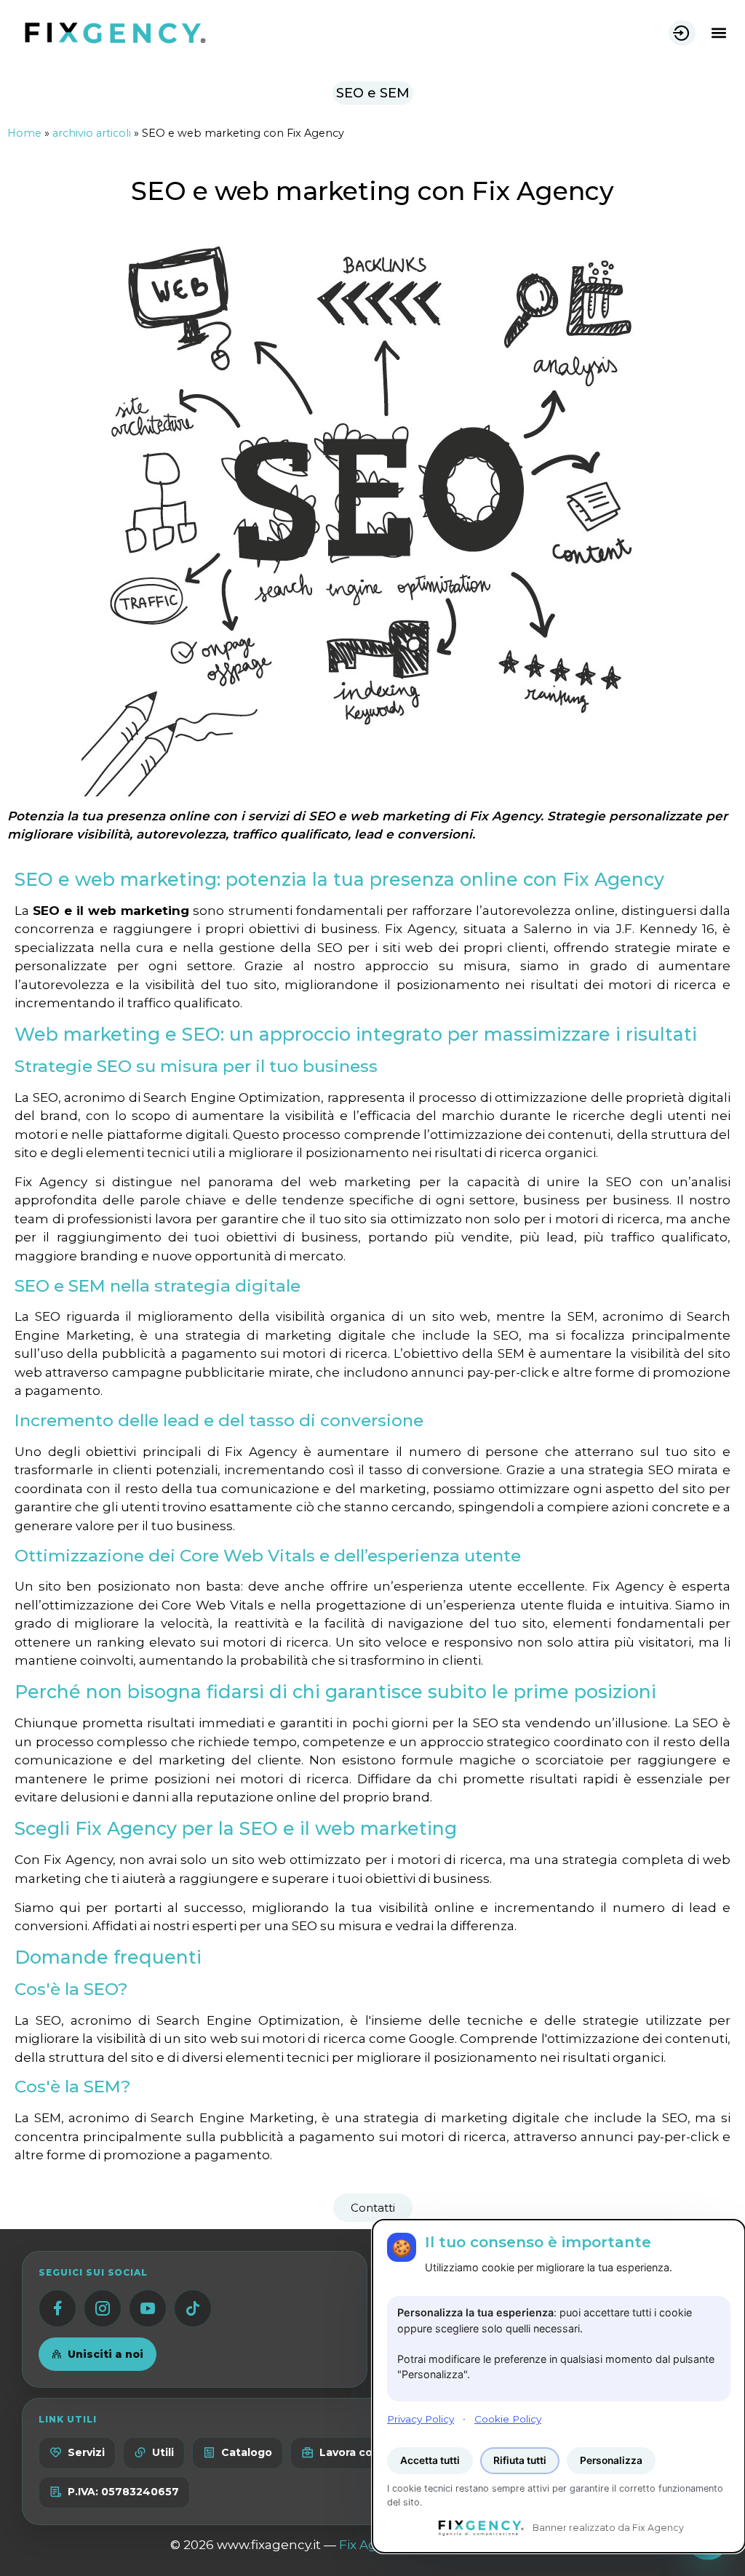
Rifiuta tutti (520, 2460)
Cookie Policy (508, 2419)
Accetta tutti (430, 2460)
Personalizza (611, 2460)
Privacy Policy (421, 2419)
